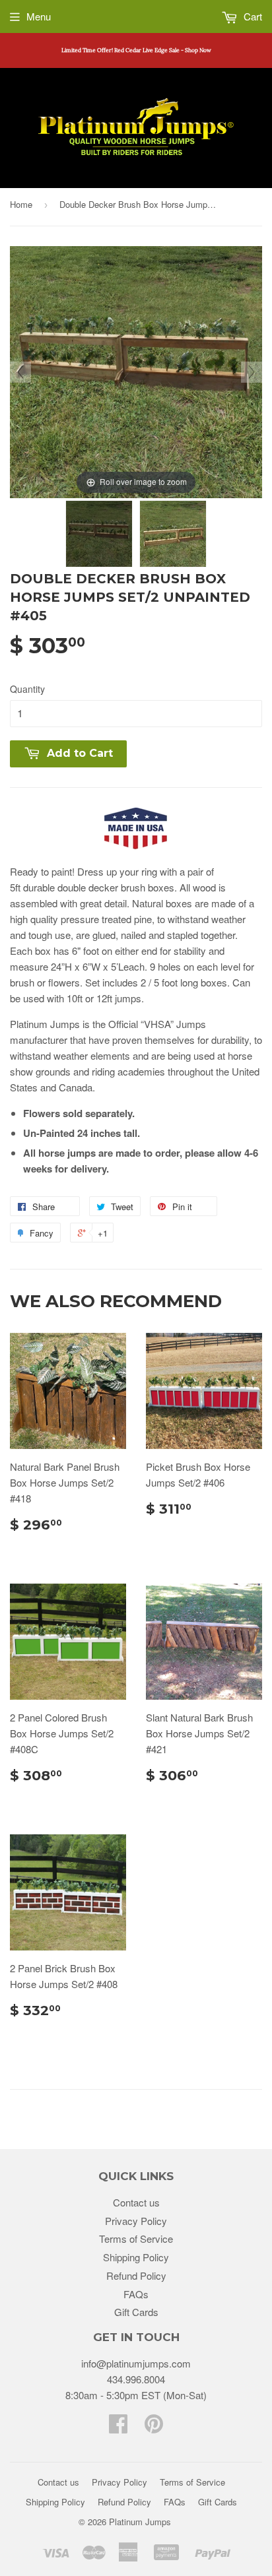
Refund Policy (136, 2275)
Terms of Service (136, 2238)
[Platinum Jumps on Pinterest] (154, 2427)
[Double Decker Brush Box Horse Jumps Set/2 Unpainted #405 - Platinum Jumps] (99, 534)
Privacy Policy (136, 2221)
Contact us (136, 2202)
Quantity (27, 689)
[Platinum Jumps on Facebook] (118, 2427)
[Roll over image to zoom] (136, 370)
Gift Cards (136, 2312)
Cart (252, 16)
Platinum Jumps (140, 2522)
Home (21, 204)
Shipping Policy (136, 2257)
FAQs (136, 2294)
